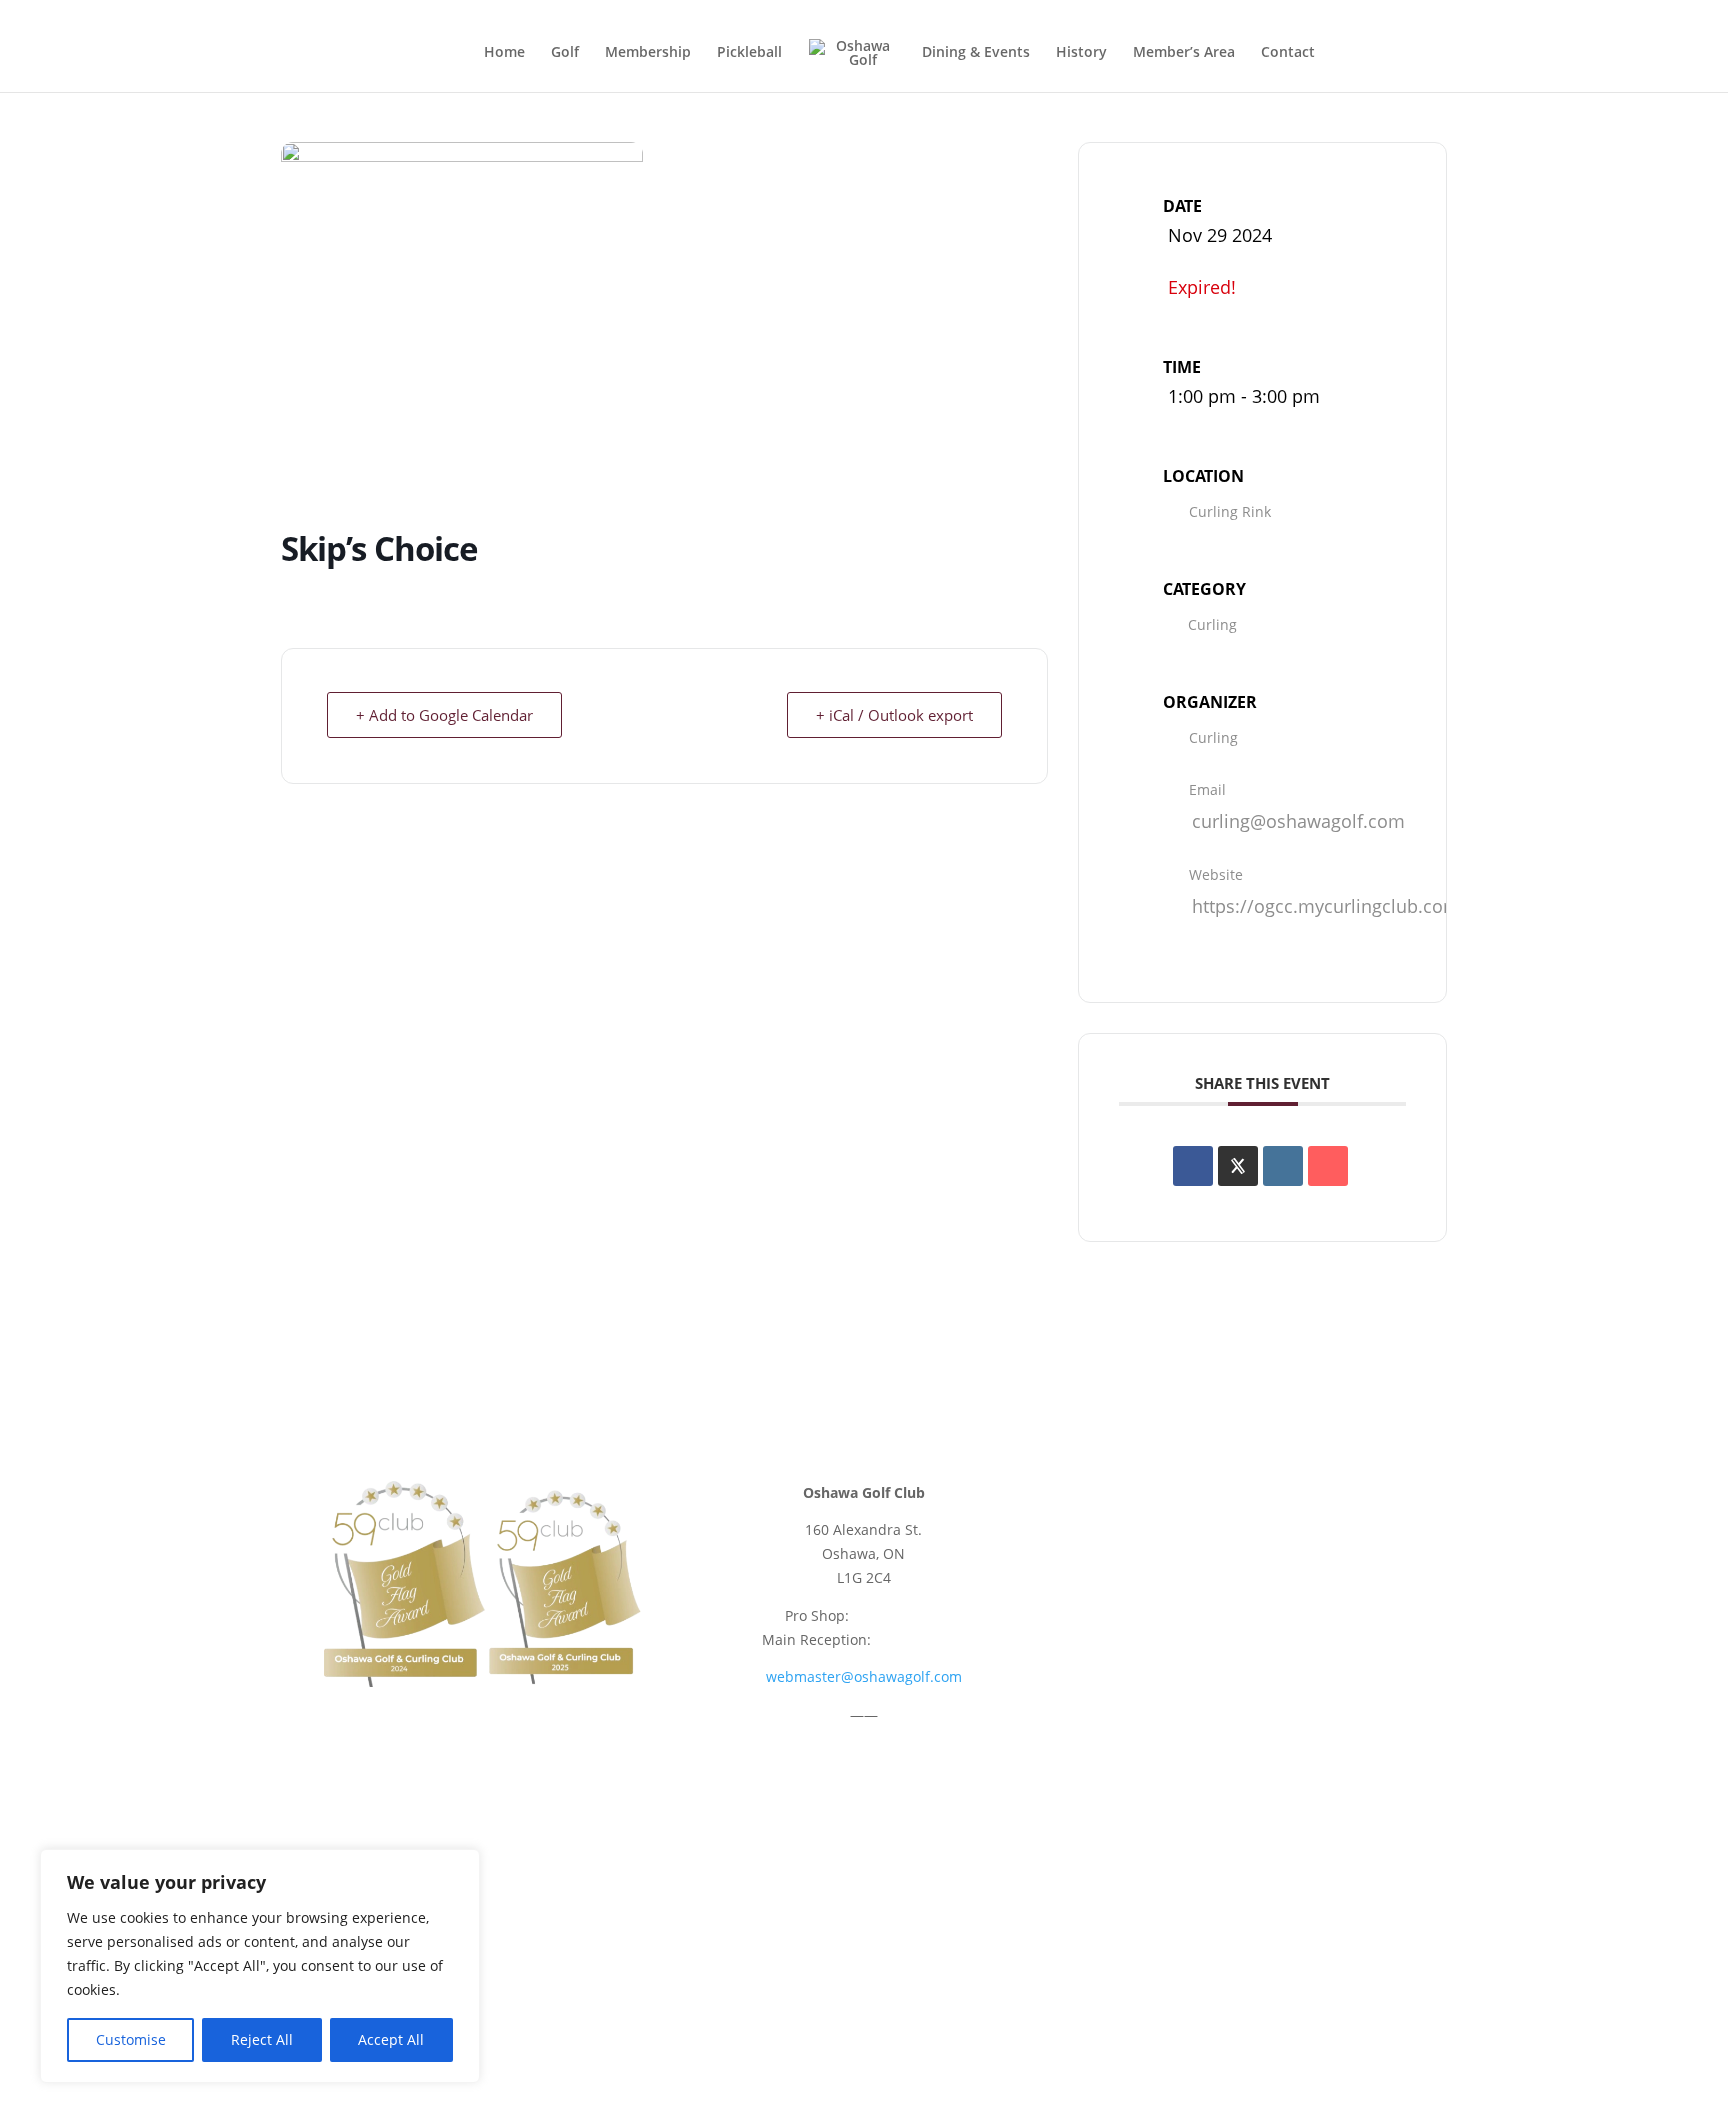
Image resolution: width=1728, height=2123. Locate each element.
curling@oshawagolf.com (1298, 821)
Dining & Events (976, 53)
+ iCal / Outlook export (894, 715)
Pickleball (749, 53)
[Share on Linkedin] (1283, 1166)
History (1081, 53)
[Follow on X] (1244, 1497)
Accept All (391, 2039)
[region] (260, 1966)
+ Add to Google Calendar (444, 715)
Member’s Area (1184, 53)
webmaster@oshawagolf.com (864, 1676)
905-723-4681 (920, 1639)
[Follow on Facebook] (1204, 1497)
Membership (648, 53)
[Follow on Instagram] (1284, 1497)
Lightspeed (903, 2007)
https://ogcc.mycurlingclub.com (1326, 906)
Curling (1212, 624)
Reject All (262, 2039)
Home (504, 53)
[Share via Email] (1328, 1166)
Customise (131, 2039)
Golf (565, 53)
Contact (1288, 53)
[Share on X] (1238, 1166)
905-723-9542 (898, 1615)
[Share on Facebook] (1193, 1166)
